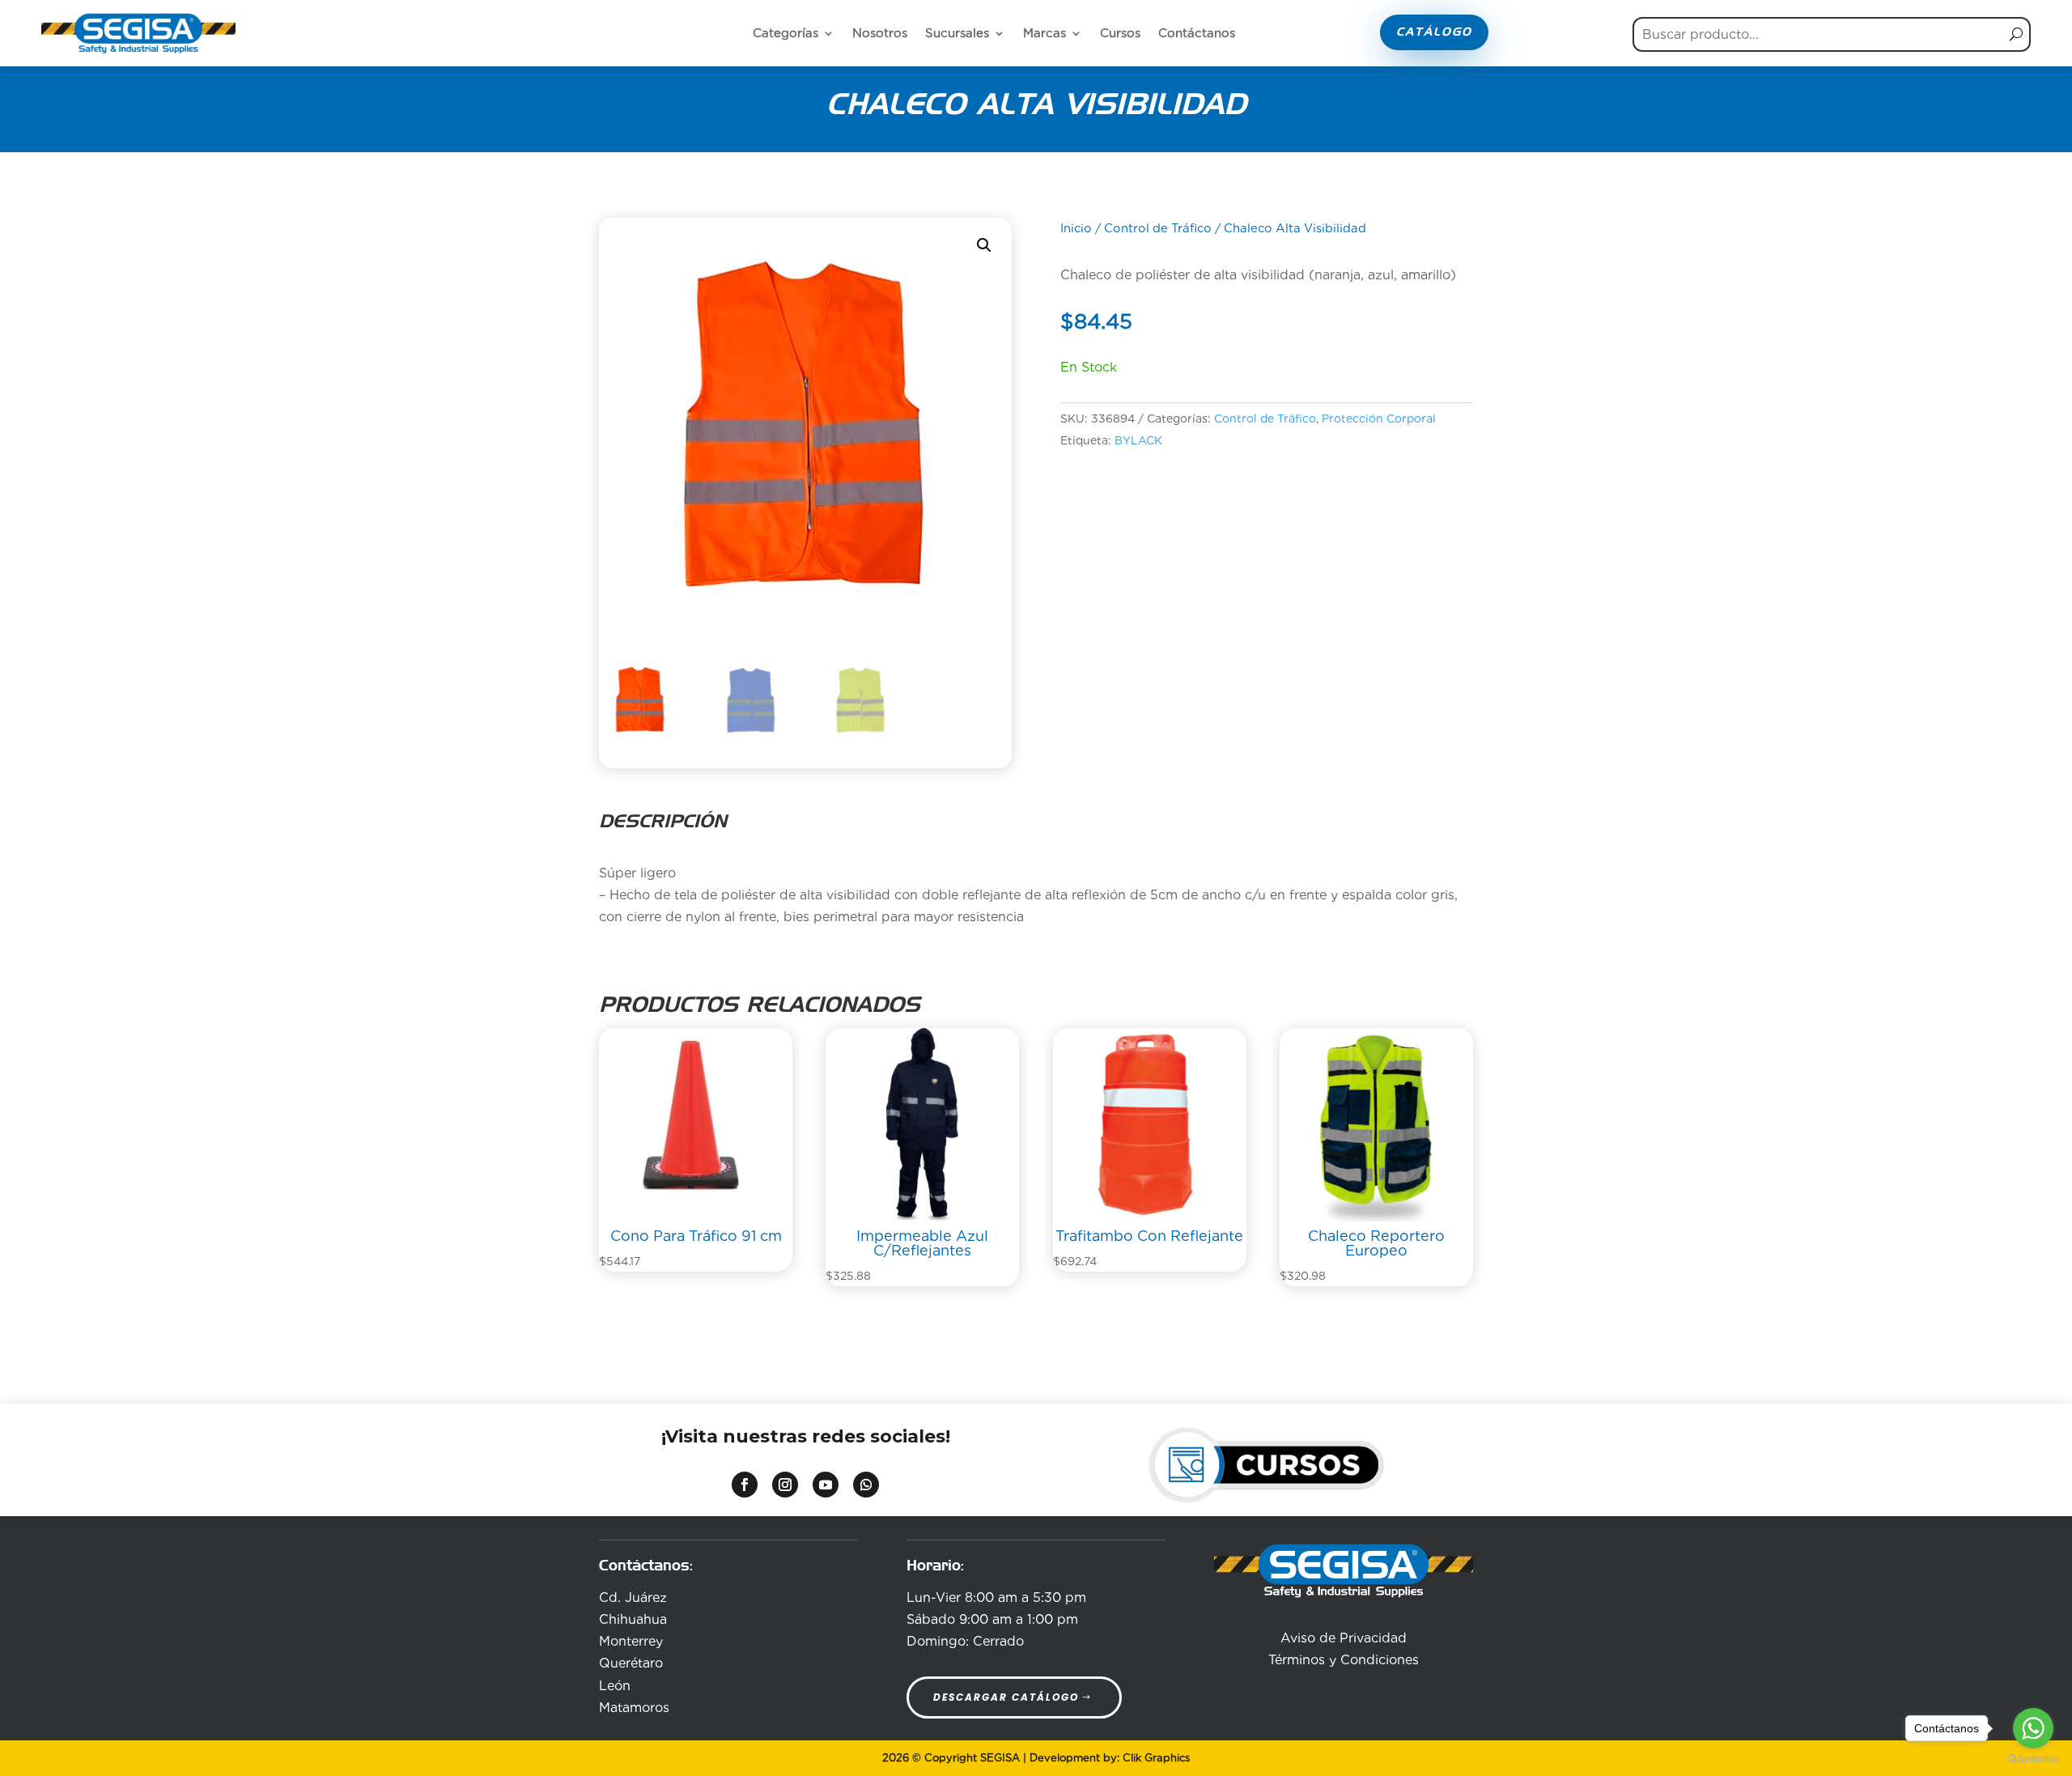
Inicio (1076, 228)
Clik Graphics (1156, 1758)
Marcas (1044, 33)
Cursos (1120, 33)
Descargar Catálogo (1006, 1697)
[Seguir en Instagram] (785, 1485)
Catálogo (1434, 32)
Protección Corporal (1379, 419)
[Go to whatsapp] (2033, 1728)
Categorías (785, 33)
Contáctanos (1197, 33)
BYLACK (1138, 440)
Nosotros (880, 33)
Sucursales (957, 33)
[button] (984, 245)
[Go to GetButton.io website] (2033, 1759)
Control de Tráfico (1158, 228)
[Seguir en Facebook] (745, 1485)
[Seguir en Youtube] (826, 1485)
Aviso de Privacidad (1344, 1638)
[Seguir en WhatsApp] (866, 1485)
